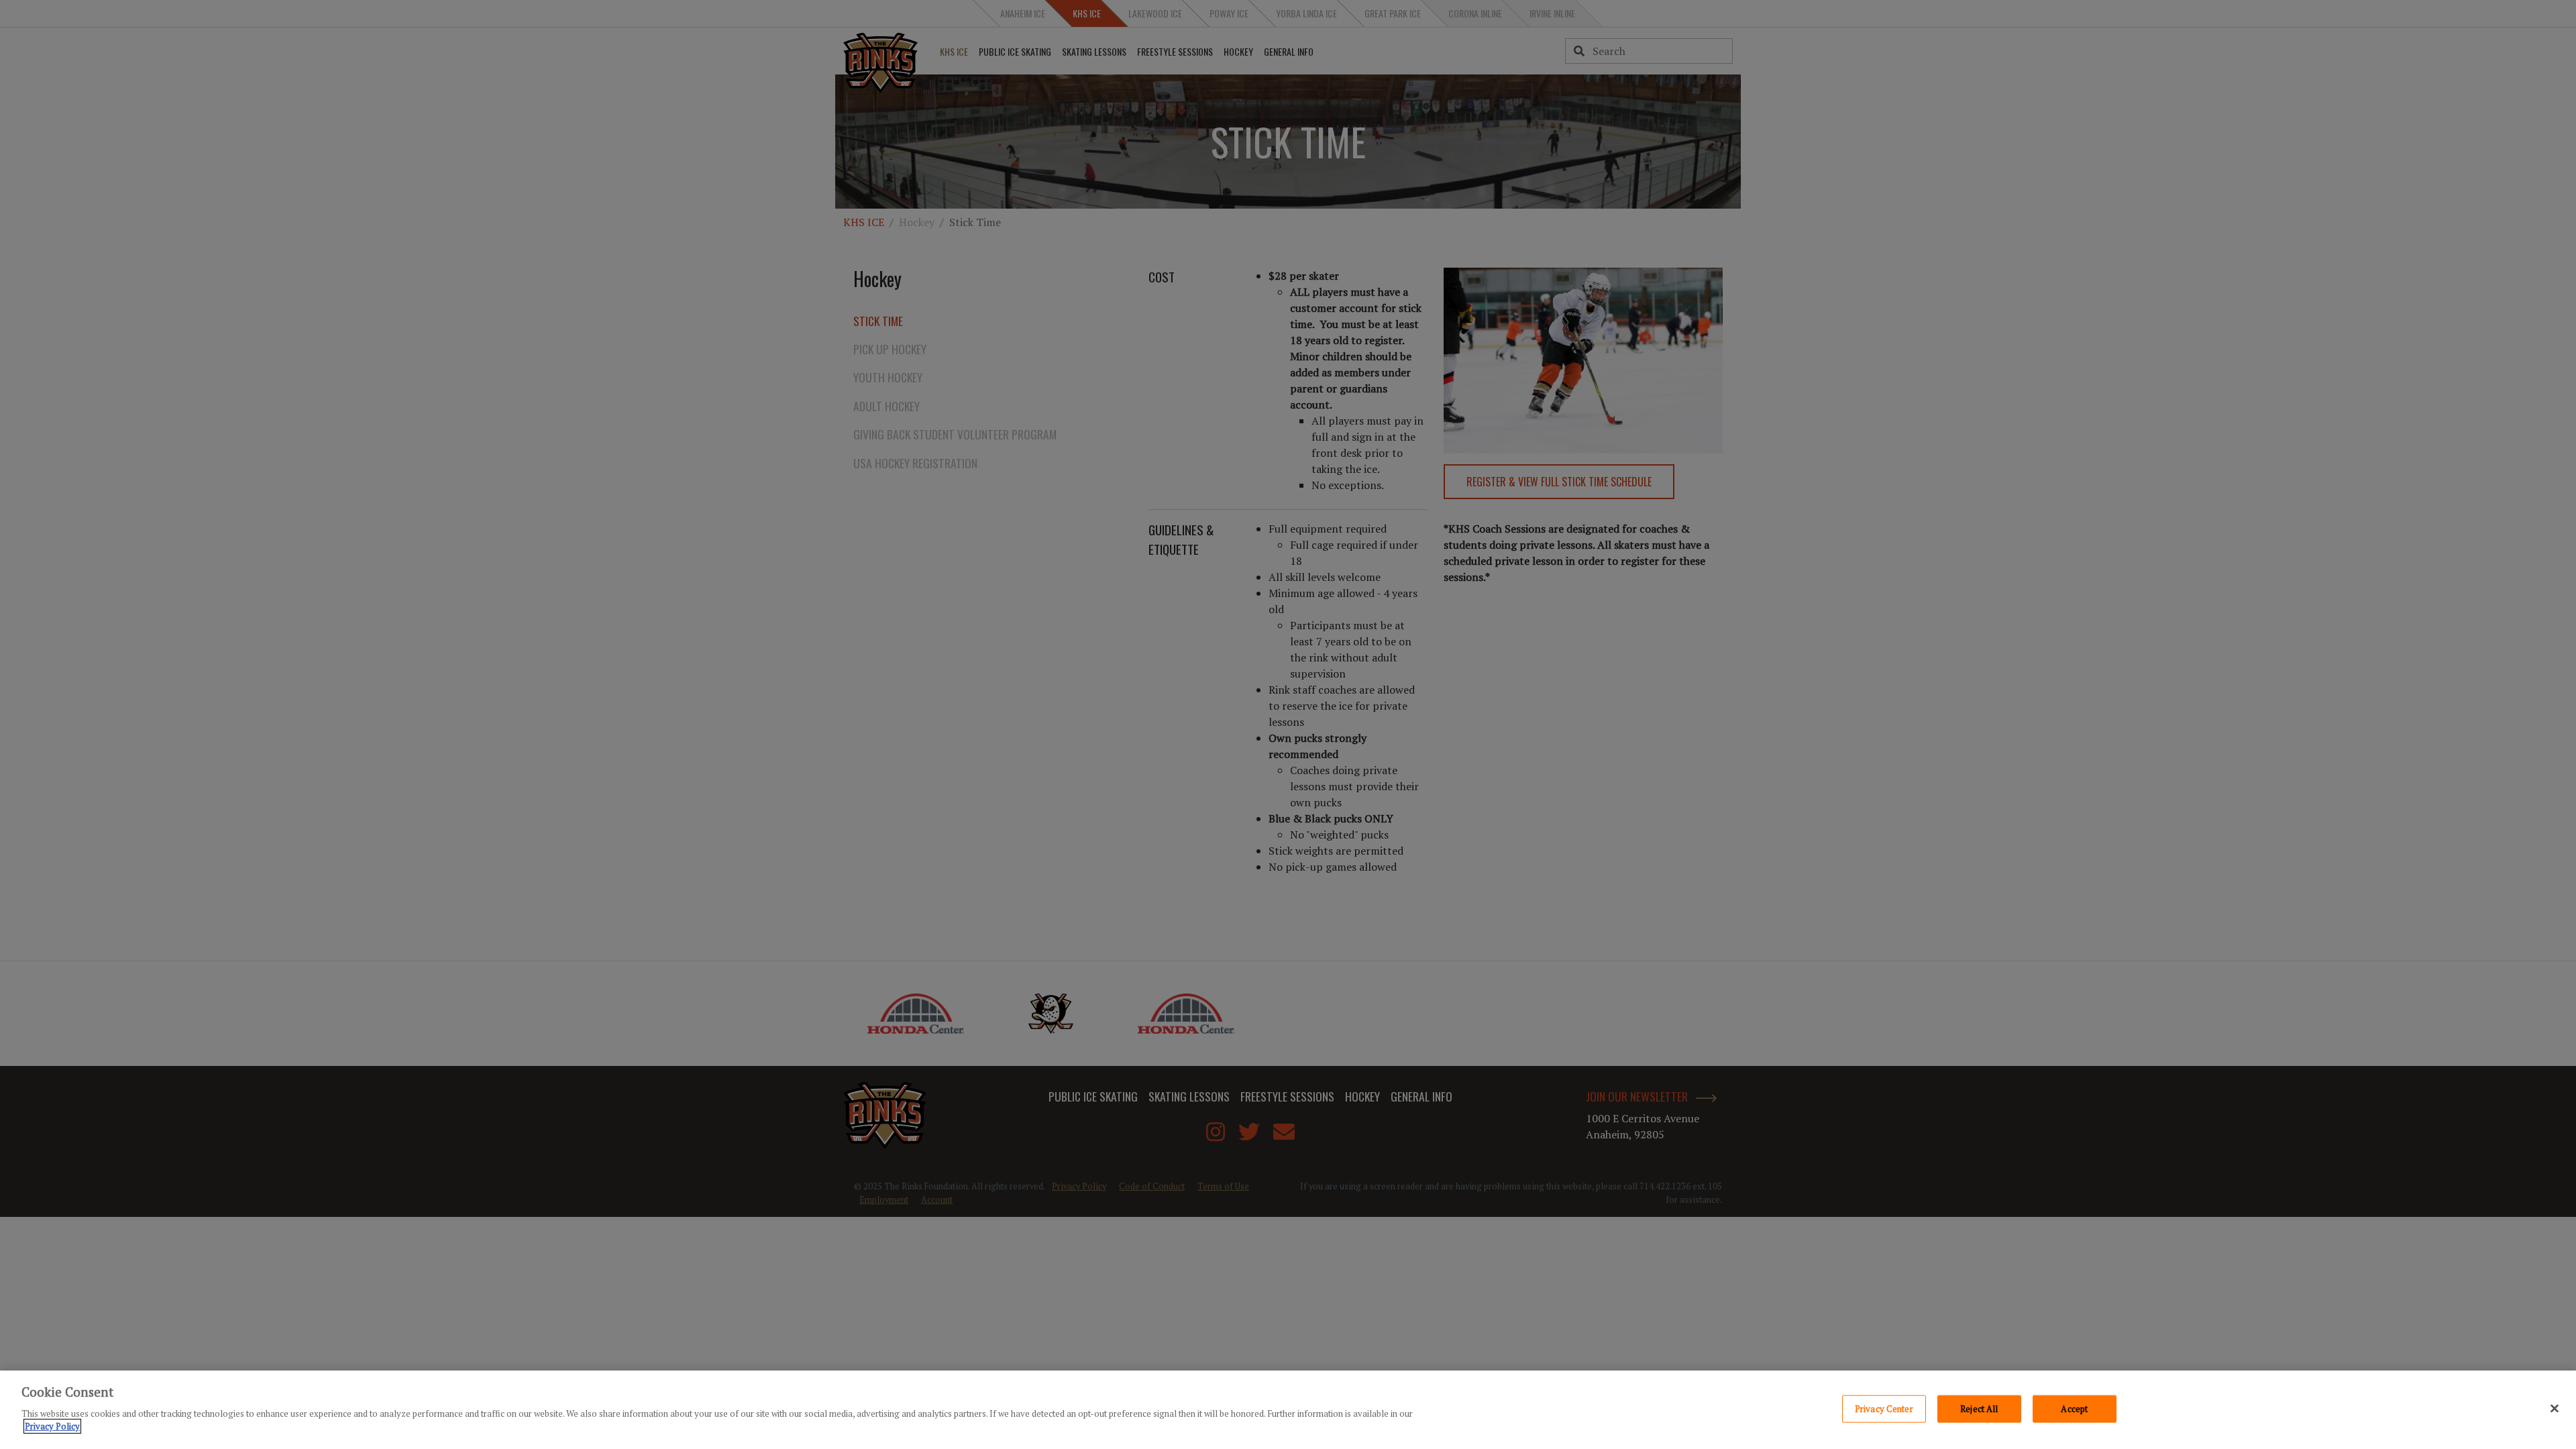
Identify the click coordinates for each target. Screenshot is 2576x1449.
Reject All (1979, 1408)
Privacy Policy (52, 1426)
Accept (2074, 1408)
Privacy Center (1884, 1408)
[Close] (2555, 1408)
